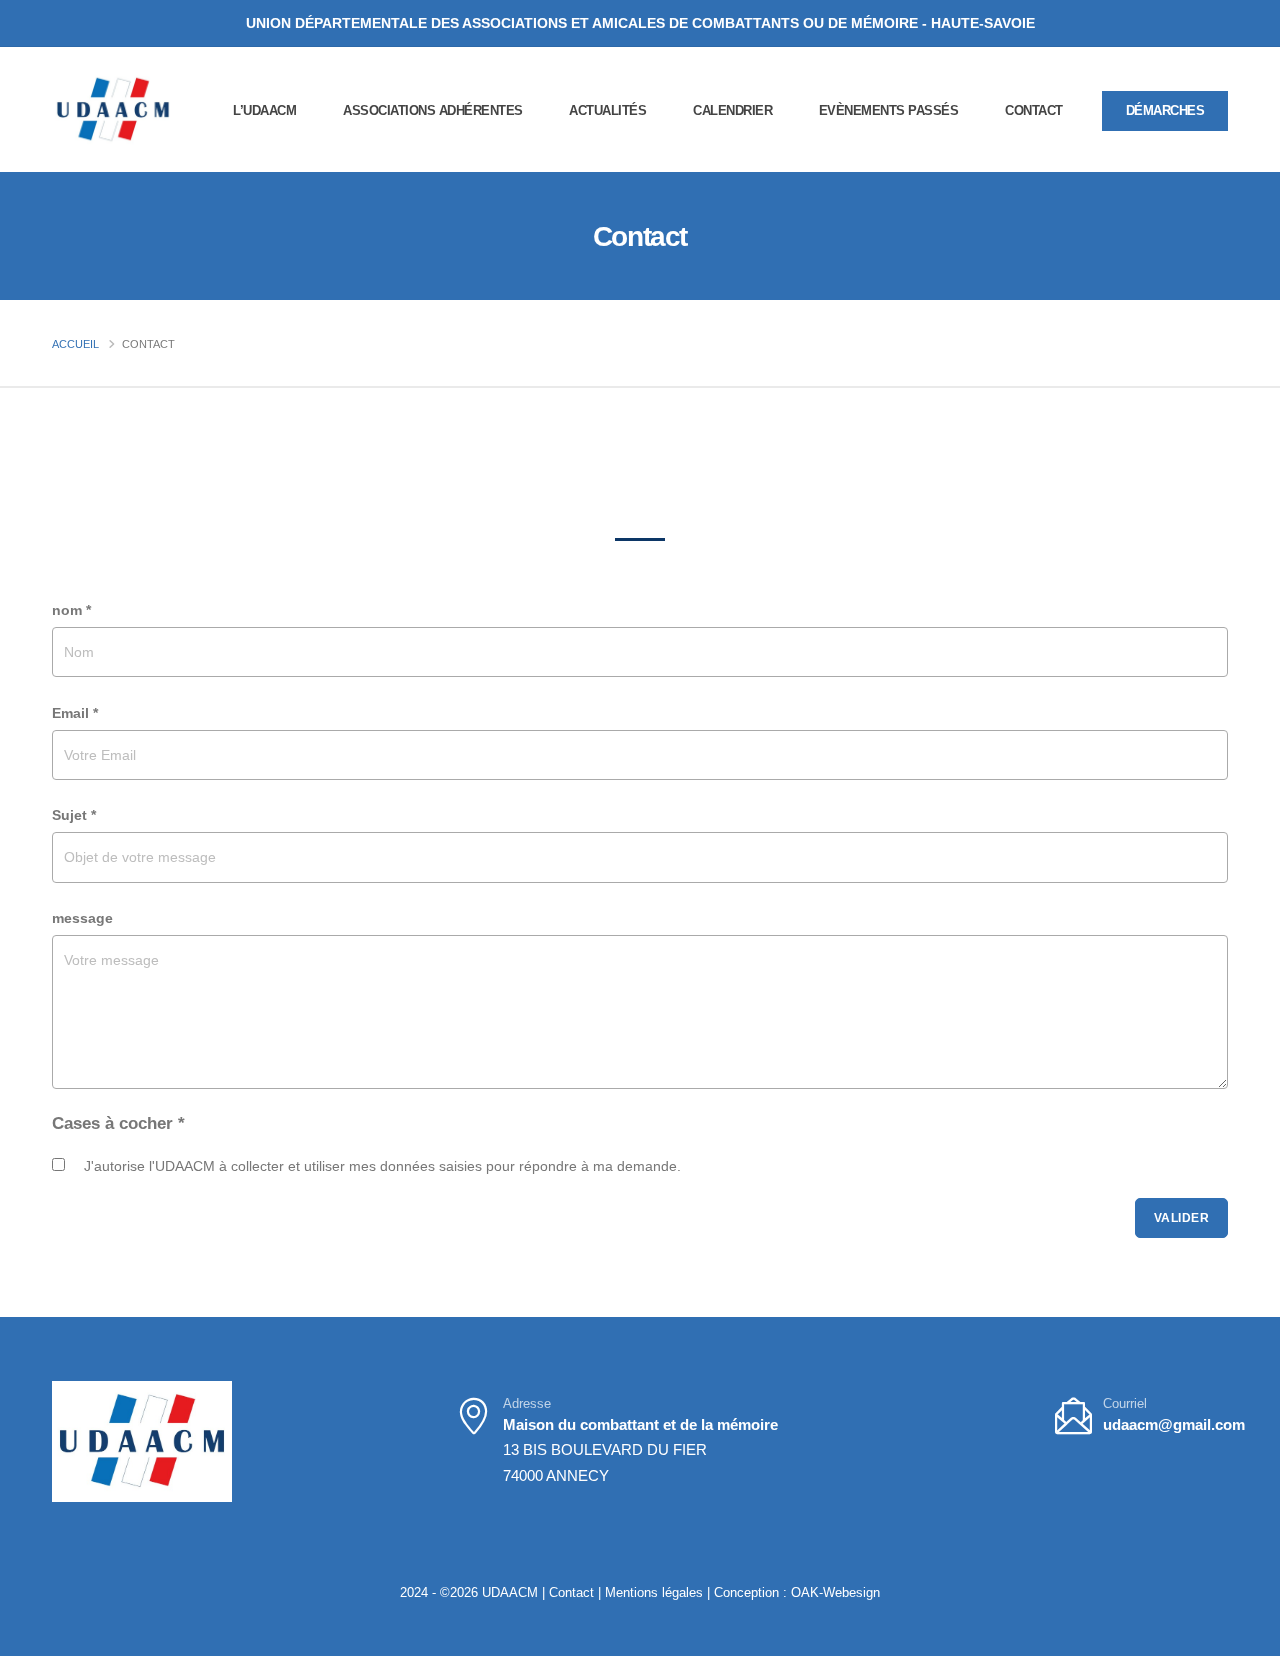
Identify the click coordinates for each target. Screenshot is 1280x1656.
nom (71, 610)
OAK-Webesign (833, 1593)
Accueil (75, 344)
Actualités (607, 110)
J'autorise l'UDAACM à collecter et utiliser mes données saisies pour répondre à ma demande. (382, 1166)
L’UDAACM (264, 110)
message (82, 918)
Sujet (74, 815)
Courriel (1125, 1404)
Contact (1034, 110)
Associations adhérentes (433, 110)
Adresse (527, 1404)
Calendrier (732, 110)
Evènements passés (889, 110)
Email (75, 713)
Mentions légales (654, 1593)
